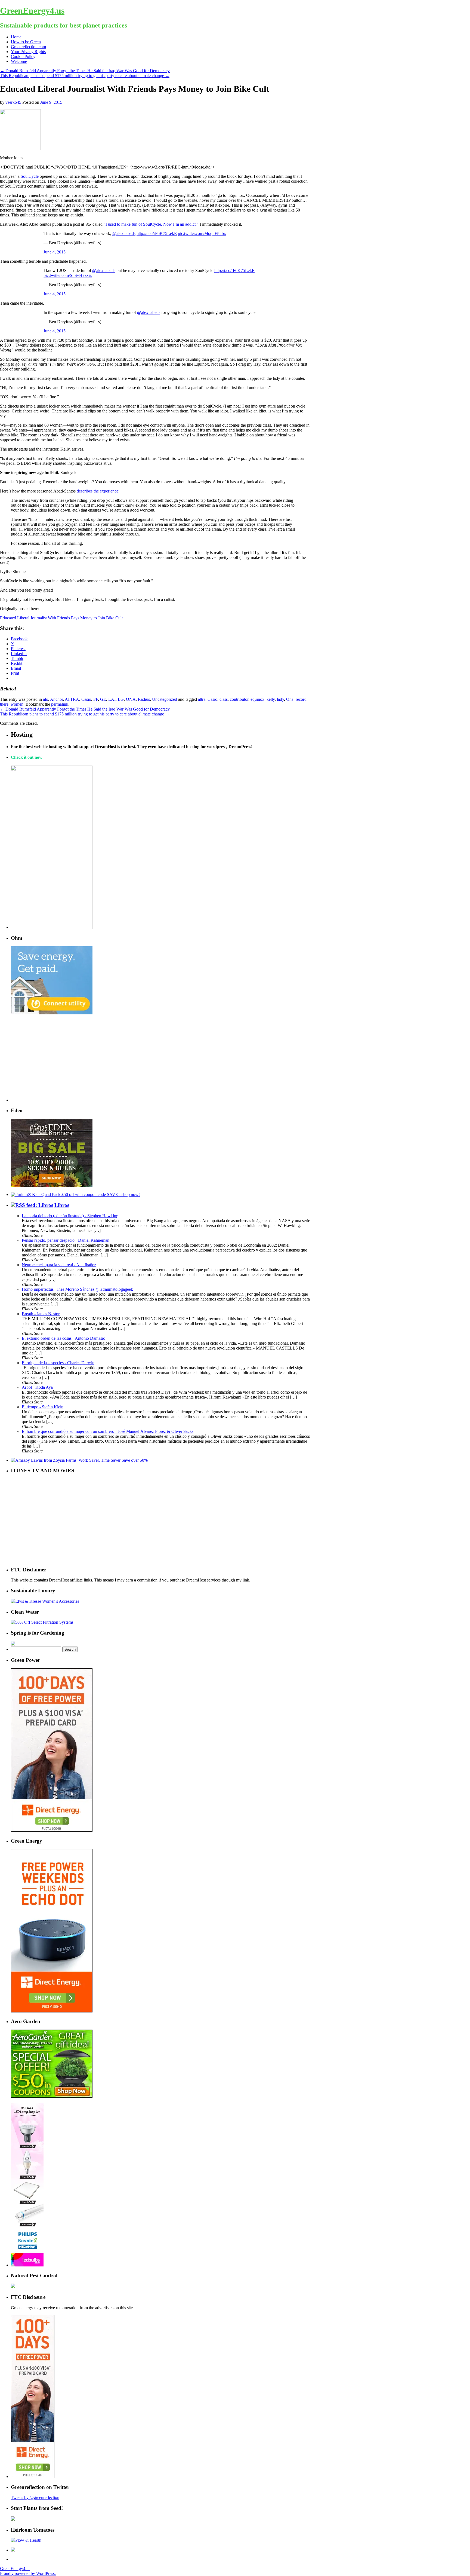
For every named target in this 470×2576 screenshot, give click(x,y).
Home (16, 37)
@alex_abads (124, 233)
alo (46, 699)
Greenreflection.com (28, 47)
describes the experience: (98, 491)
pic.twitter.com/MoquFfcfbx (202, 233)
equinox (257, 699)
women (17, 704)
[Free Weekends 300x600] (52, 1830)
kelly (271, 699)
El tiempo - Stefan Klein (43, 1407)
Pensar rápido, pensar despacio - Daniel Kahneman (66, 1240)
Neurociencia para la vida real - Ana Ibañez (59, 1265)
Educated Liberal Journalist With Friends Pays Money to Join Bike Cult (61, 618)
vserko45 (13, 102)
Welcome (19, 61)
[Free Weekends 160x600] (33, 2476)
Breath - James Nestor (41, 1314)
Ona (290, 699)
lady (280, 699)
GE (103, 699)
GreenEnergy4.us (32, 11)
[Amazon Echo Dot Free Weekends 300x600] (52, 2011)
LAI (112, 699)
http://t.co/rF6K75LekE (157, 233)
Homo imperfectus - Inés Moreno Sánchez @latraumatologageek (77, 1289)
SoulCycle (30, 176)
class (224, 699)
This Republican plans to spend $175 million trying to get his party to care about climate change (85, 76)
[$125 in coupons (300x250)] (52, 2096)
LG (121, 699)
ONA (131, 699)
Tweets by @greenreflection (35, 2497)
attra (202, 699)
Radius (144, 699)
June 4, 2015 (55, 252)
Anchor (56, 699)
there (4, 704)
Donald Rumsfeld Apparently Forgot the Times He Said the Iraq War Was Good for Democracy (85, 71)
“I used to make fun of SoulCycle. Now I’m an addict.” (151, 224)
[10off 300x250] (52, 1185)
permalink (60, 704)
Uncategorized (165, 699)
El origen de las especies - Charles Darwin (58, 1363)
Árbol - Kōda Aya (37, 1387)
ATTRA (72, 699)
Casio (86, 699)
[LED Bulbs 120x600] (27, 2265)
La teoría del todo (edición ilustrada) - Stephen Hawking (70, 1216)
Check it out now (27, 757)
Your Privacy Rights (28, 52)
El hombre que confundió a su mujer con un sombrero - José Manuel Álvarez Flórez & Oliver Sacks (108, 1431)
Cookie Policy (23, 56)
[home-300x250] (52, 1013)
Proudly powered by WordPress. (28, 2573)
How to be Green (26, 42)
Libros (62, 1205)
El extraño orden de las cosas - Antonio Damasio (64, 1338)
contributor (239, 699)
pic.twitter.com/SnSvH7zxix (68, 275)
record (301, 699)
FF (96, 699)
